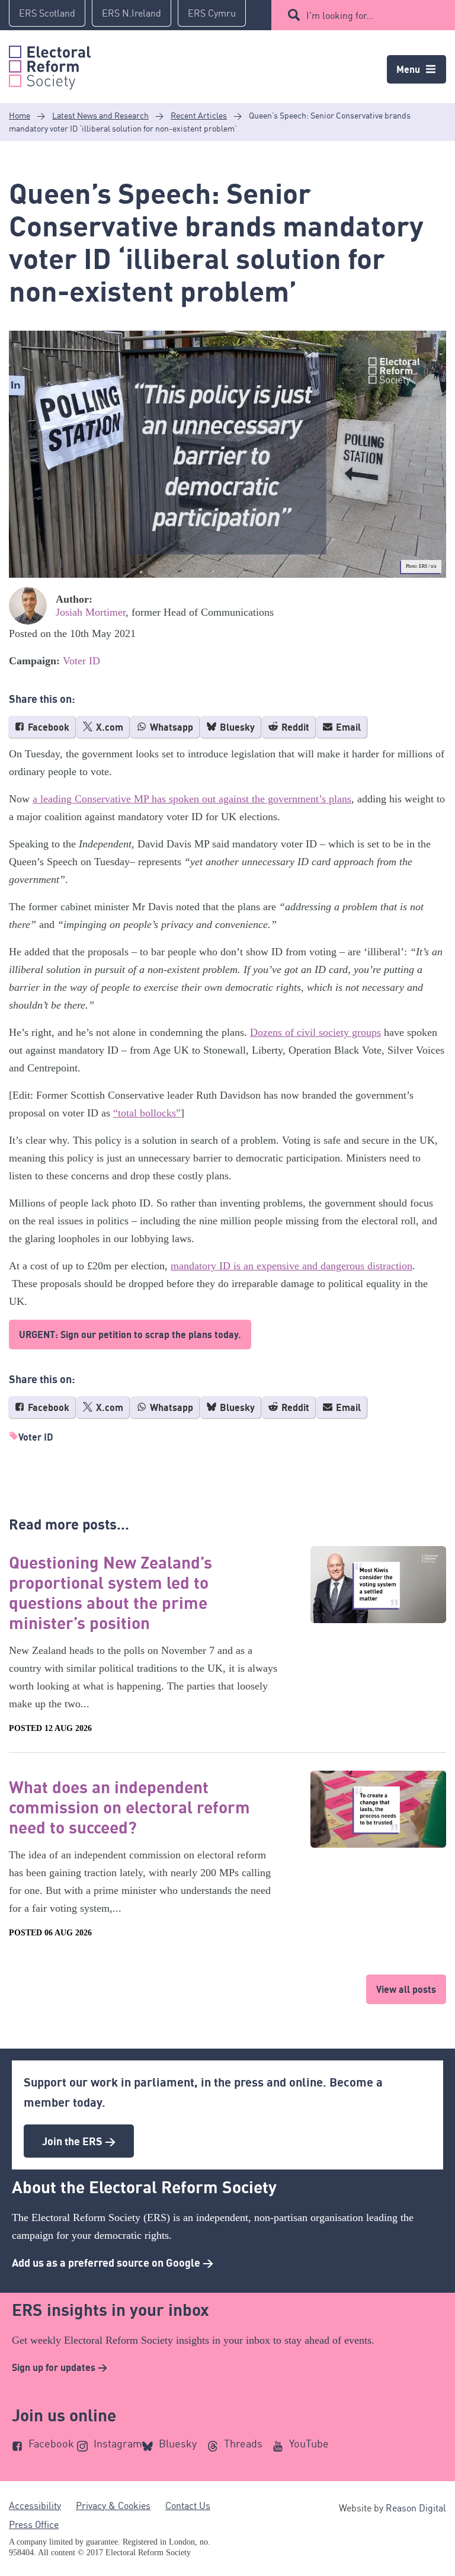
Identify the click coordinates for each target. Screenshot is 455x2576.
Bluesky (236, 727)
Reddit (294, 727)
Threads (243, 2443)
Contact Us (188, 2505)
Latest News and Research (100, 115)
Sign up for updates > (60, 2367)
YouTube (309, 2443)
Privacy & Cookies (113, 2505)
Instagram (118, 2443)
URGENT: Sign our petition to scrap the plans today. (130, 1335)
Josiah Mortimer (91, 612)
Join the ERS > (79, 2141)
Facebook (47, 727)
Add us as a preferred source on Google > (113, 2263)
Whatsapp (170, 727)
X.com (108, 727)
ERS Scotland (47, 13)
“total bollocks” (147, 1113)
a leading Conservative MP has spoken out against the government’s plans (192, 799)
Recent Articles (199, 115)
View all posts (406, 1989)
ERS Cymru (212, 13)
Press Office (34, 2524)
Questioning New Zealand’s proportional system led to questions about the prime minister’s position (110, 1592)
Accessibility (35, 2505)
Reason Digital (416, 2508)
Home (20, 115)
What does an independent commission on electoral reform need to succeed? (129, 1807)
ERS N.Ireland (132, 13)
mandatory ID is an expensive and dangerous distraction (291, 1266)
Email (347, 727)
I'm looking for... (340, 15)
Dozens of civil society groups (315, 1032)
